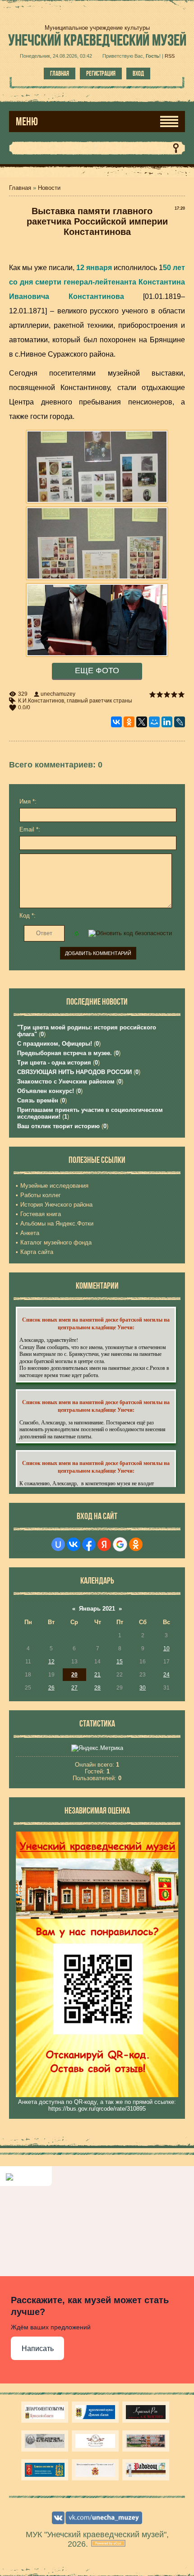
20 (74, 1675)
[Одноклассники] (129, 722)
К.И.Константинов (41, 701)
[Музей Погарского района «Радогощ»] (146, 2470)
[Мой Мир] (154, 722)
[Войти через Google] (120, 1544)
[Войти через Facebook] (89, 1544)
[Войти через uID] (58, 1544)
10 (166, 1648)
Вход (138, 73)
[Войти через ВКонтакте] (74, 1544)
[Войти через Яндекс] (104, 1544)
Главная (60, 73)
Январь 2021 (97, 1609)
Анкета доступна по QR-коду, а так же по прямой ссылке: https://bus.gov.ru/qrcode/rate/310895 (97, 2105)
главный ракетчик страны (99, 701)
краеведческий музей (97, 40)
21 (97, 1675)
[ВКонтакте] (116, 722)
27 (74, 1688)
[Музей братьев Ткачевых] (95, 2441)
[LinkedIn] (167, 722)
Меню (27, 122)
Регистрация (101, 73)
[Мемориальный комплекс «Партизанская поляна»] (95, 2470)
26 (51, 1688)
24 (166, 1675)
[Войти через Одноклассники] (136, 1544)
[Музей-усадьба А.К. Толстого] (146, 2412)
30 (143, 1688)
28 (97, 1688)
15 (120, 1662)
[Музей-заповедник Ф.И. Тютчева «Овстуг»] (45, 2441)
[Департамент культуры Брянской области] (45, 2412)
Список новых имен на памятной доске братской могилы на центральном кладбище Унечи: (96, 1323)
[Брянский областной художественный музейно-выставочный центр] (146, 2441)
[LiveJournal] (180, 722)
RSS (170, 56)
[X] (142, 722)
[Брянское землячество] (45, 2470)
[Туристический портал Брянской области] (95, 2412)
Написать (38, 2349)
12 (51, 1662)
